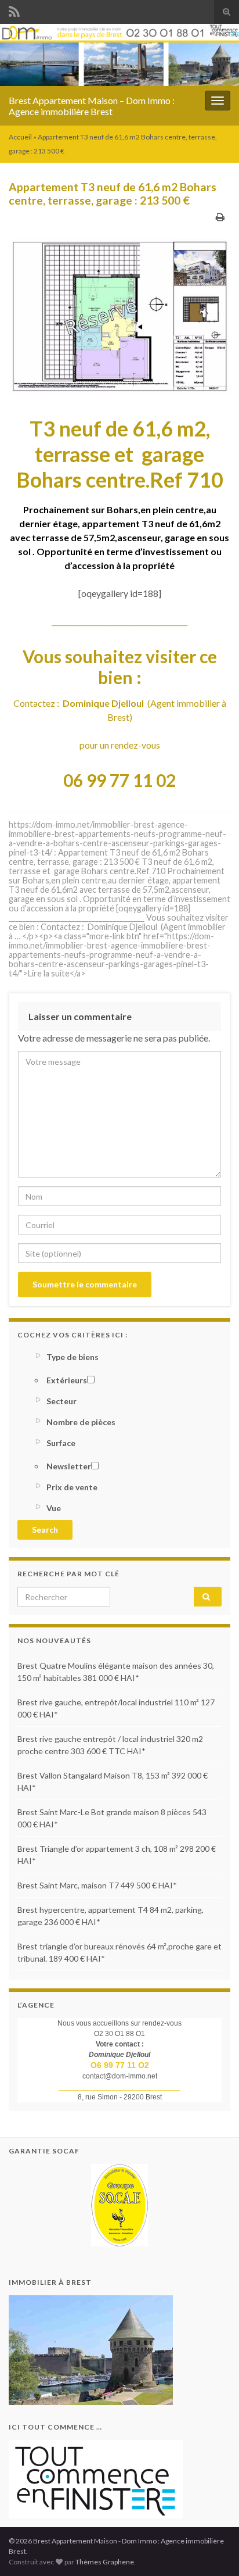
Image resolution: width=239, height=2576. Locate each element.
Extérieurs (67, 1380)
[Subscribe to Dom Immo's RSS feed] (14, 10)
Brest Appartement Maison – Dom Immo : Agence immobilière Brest (92, 106)
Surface (61, 1443)
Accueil (20, 137)
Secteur (61, 1401)
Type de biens (73, 1357)
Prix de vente (72, 1487)
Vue (54, 1508)
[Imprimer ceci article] (220, 217)
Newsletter (69, 1466)
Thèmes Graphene (105, 2562)
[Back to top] (213, 2550)
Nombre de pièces (81, 1422)
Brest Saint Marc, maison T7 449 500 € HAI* (97, 1885)
